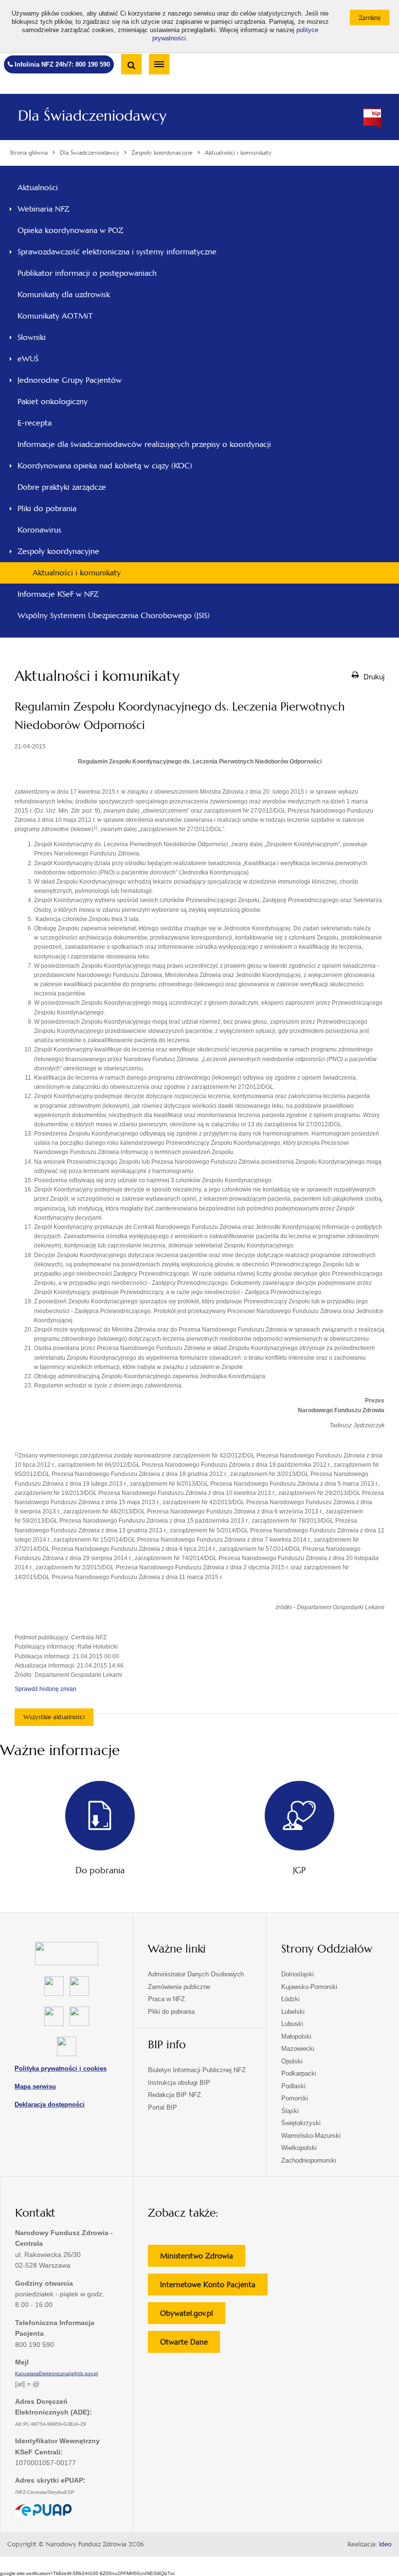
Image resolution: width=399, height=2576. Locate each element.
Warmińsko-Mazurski (311, 2136)
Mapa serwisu (35, 2087)
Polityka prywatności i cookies (61, 2069)
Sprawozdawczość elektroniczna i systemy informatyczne (117, 252)
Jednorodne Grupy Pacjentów (70, 380)
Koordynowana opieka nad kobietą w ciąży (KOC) (105, 466)
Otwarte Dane (190, 2345)
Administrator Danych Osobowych (196, 1974)
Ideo (385, 2544)
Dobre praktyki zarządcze (62, 487)
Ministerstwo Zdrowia (203, 2259)
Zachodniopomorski (309, 2160)
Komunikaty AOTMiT (55, 316)
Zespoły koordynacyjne (58, 551)
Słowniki (32, 337)
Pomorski (295, 2098)
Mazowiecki (298, 2049)
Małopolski (296, 2036)
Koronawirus (39, 530)
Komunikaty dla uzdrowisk (64, 294)
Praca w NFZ (166, 1999)
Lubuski (292, 2024)
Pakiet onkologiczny (53, 401)
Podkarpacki (299, 2073)
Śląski (290, 2111)
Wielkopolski (299, 2148)
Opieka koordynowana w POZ (70, 230)
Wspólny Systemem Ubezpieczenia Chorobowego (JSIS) (114, 615)
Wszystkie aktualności (54, 1717)
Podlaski (293, 2086)
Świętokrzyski (301, 2123)
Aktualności (38, 187)
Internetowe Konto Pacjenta (214, 2287)
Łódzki (290, 1999)
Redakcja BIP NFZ (174, 2095)
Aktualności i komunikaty (77, 573)
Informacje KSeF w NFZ (58, 594)
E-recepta (35, 423)
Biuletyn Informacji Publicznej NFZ (197, 2070)
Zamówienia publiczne (179, 1987)
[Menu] (159, 64)
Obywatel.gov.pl (193, 2316)
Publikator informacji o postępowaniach (87, 273)
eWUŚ (28, 359)
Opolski (292, 2061)
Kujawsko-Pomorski (309, 1987)
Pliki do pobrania (47, 508)
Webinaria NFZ (43, 209)
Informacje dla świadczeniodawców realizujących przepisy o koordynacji (144, 444)
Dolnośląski (298, 1974)
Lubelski (293, 2012)
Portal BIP (163, 2107)
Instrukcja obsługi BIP (179, 2083)
